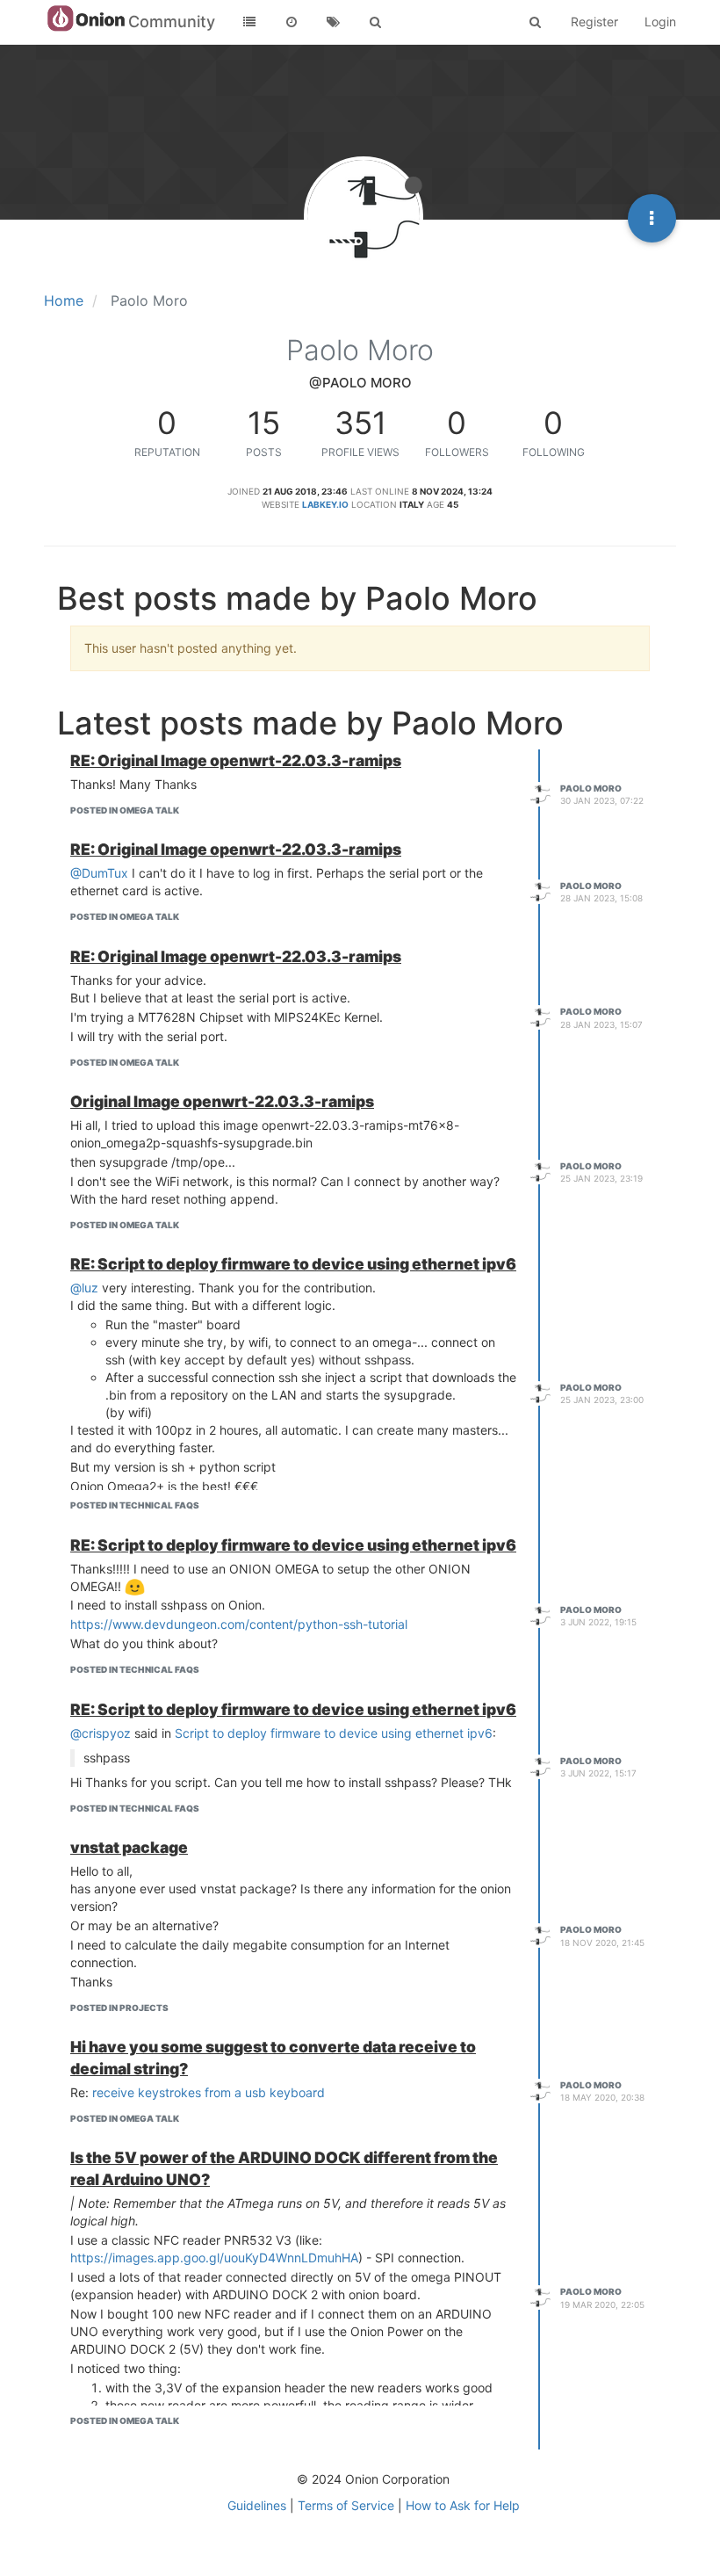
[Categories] (249, 22)
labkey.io (325, 504)
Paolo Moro (591, 788)
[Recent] (292, 22)
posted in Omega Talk (125, 810)
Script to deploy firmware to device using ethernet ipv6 (334, 1733)
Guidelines (257, 2505)
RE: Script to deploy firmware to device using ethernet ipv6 (293, 1264)
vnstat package (129, 1847)
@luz (84, 1288)
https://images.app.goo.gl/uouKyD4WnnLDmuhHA (214, 2258)
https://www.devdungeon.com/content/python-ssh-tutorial (239, 1624)
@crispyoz (101, 1733)
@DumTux (99, 873)
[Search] (376, 22)
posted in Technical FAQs (135, 1505)
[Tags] (334, 22)
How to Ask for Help (463, 2505)
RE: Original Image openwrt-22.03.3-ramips (236, 760)
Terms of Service (346, 2505)
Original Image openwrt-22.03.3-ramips (222, 1101)
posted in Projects (119, 2008)
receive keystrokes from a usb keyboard (209, 2092)
